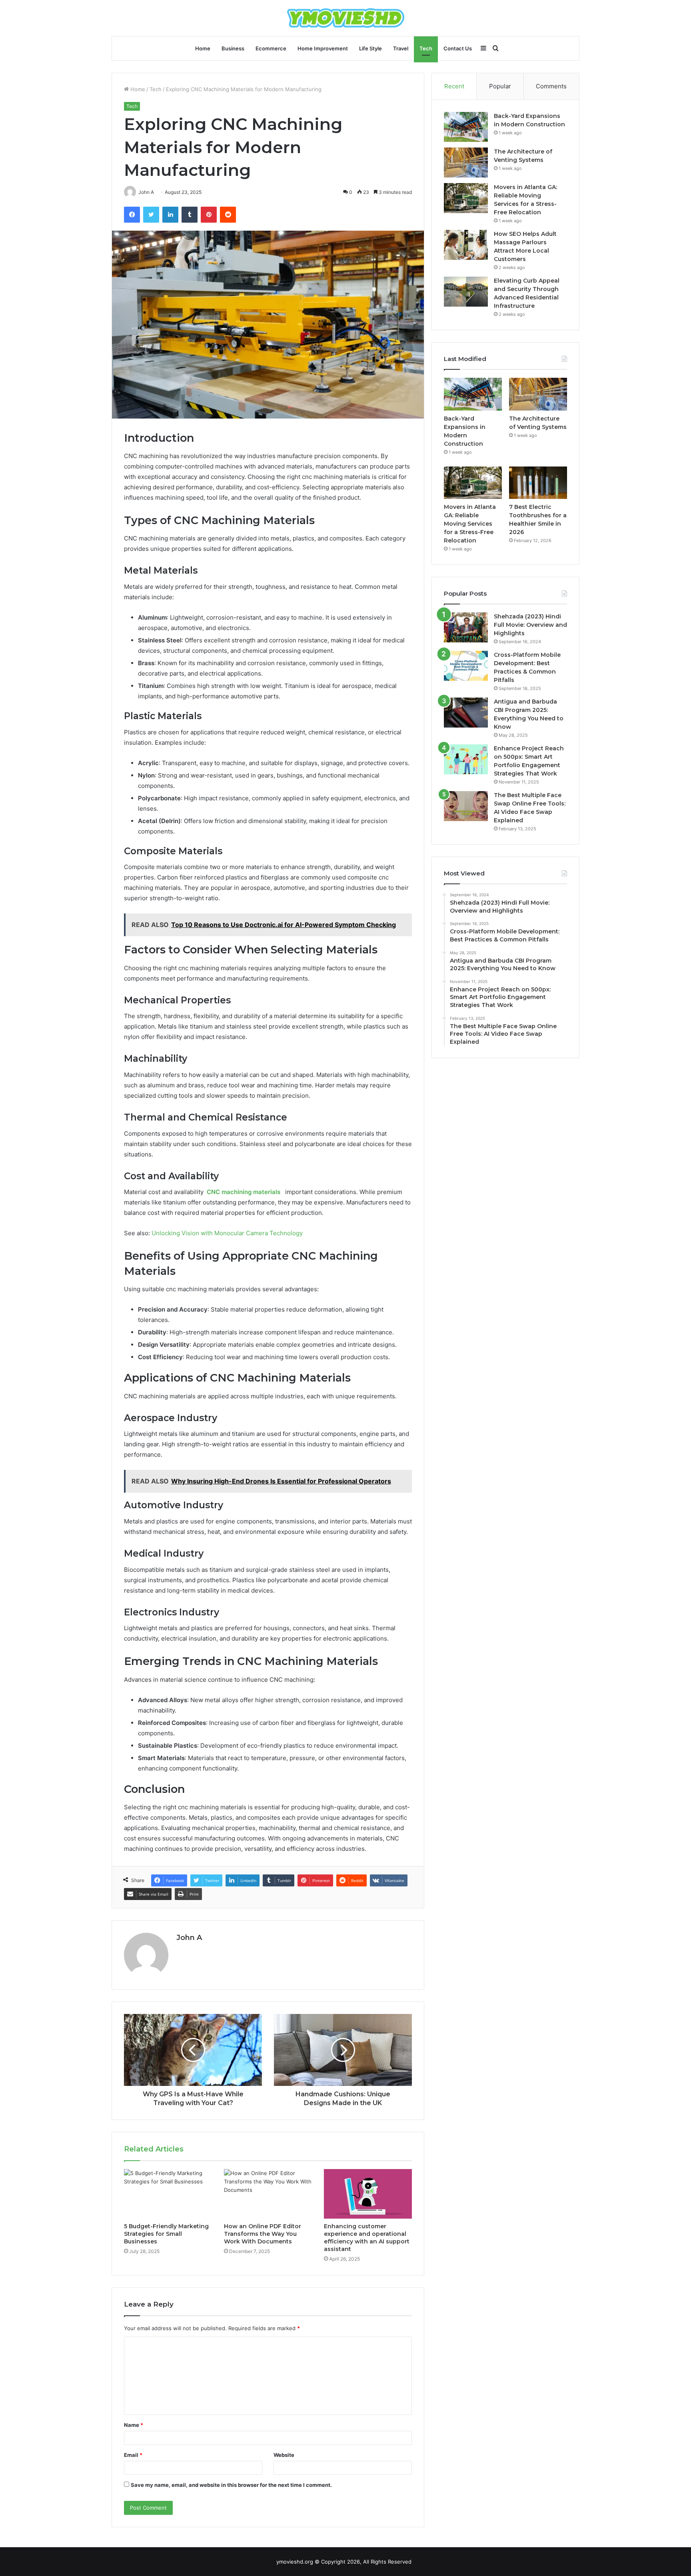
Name (134, 2425)
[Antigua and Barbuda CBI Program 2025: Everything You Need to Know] (466, 713)
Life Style (370, 48)
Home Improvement (323, 48)
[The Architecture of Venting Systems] (466, 162)
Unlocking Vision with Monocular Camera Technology (227, 1233)
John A (189, 1938)
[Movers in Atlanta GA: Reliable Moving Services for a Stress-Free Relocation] (466, 198)
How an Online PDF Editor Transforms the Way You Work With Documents (263, 2234)
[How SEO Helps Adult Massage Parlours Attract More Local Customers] (466, 245)
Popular (500, 86)
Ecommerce (271, 48)
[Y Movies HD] (346, 18)
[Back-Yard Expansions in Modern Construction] (466, 127)
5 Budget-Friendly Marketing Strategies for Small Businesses (166, 2234)
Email (133, 2455)
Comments (551, 86)
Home (203, 48)
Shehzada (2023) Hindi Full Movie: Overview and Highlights (530, 625)
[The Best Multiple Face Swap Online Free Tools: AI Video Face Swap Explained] (466, 806)
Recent (454, 86)
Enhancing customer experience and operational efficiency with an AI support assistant (367, 2238)
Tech (426, 48)
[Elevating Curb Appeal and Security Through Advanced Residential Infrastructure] (466, 292)
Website (284, 2455)
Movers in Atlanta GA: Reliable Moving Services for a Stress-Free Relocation (470, 524)
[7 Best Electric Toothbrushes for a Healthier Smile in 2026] (538, 483)
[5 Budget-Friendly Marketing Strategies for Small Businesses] (168, 2194)
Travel (401, 48)
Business (233, 48)
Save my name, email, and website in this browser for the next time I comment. (231, 2485)
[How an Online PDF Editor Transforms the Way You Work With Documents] (268, 2194)
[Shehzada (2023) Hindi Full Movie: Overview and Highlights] (466, 627)
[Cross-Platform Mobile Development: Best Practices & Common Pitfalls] (466, 666)
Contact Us (458, 48)
